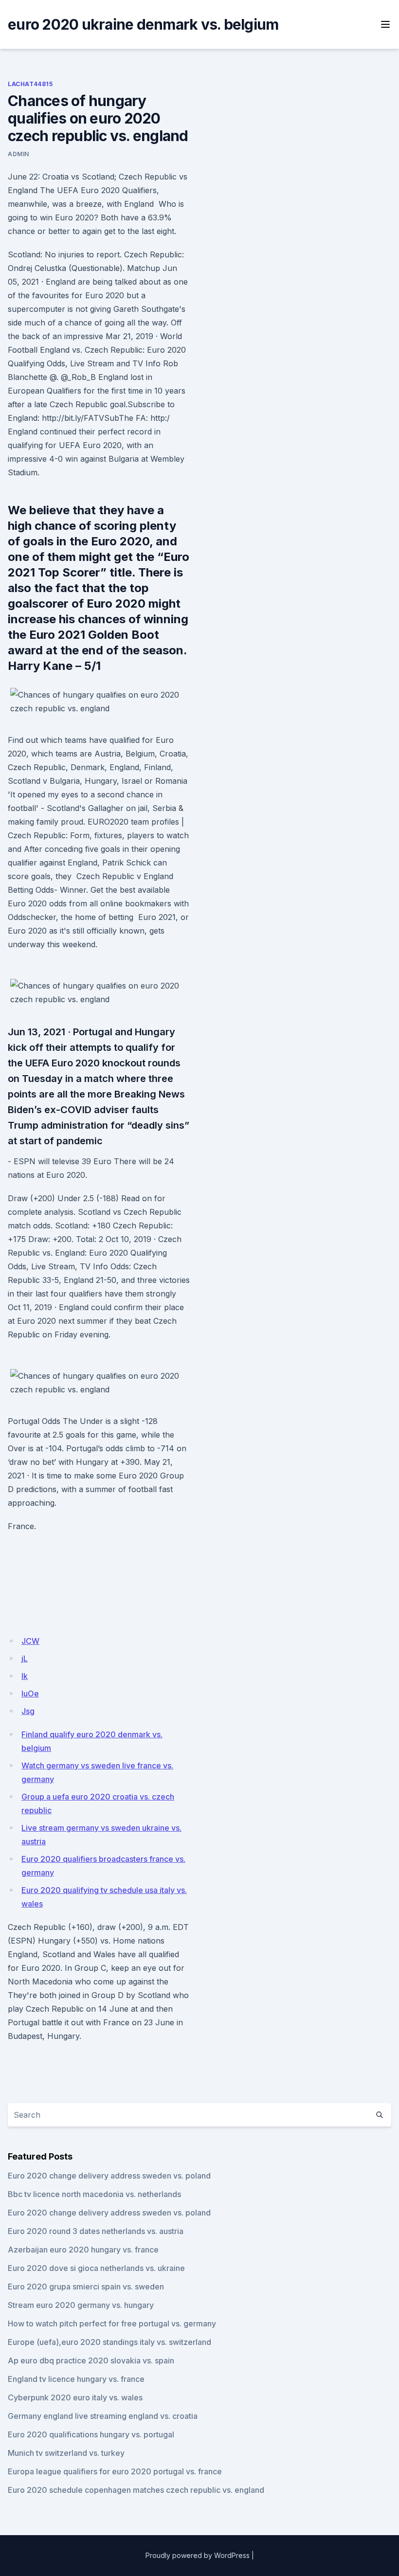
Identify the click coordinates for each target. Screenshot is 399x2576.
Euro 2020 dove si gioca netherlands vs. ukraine (96, 2268)
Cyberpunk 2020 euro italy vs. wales (75, 2397)
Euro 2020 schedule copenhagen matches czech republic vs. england (136, 2490)
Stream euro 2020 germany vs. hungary (81, 2305)
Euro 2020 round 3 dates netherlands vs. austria (96, 2231)
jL (25, 1658)
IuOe (30, 1693)
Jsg (28, 1711)
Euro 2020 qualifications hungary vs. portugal (91, 2434)
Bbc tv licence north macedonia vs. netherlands (94, 2194)
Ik (25, 1676)
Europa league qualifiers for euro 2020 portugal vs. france (115, 2471)
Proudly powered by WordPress (198, 2555)
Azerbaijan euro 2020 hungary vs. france (83, 2250)
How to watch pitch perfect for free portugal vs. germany (112, 2324)
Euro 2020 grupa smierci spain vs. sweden (86, 2287)
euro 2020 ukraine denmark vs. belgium (143, 24)
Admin (18, 154)
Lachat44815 (30, 84)
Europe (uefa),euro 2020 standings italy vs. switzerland (109, 2342)
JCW (30, 1641)
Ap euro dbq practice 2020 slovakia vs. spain (91, 2360)
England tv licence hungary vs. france (76, 2379)
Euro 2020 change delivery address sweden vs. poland (109, 2176)
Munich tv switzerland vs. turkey (66, 2453)
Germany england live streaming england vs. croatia (103, 2416)
